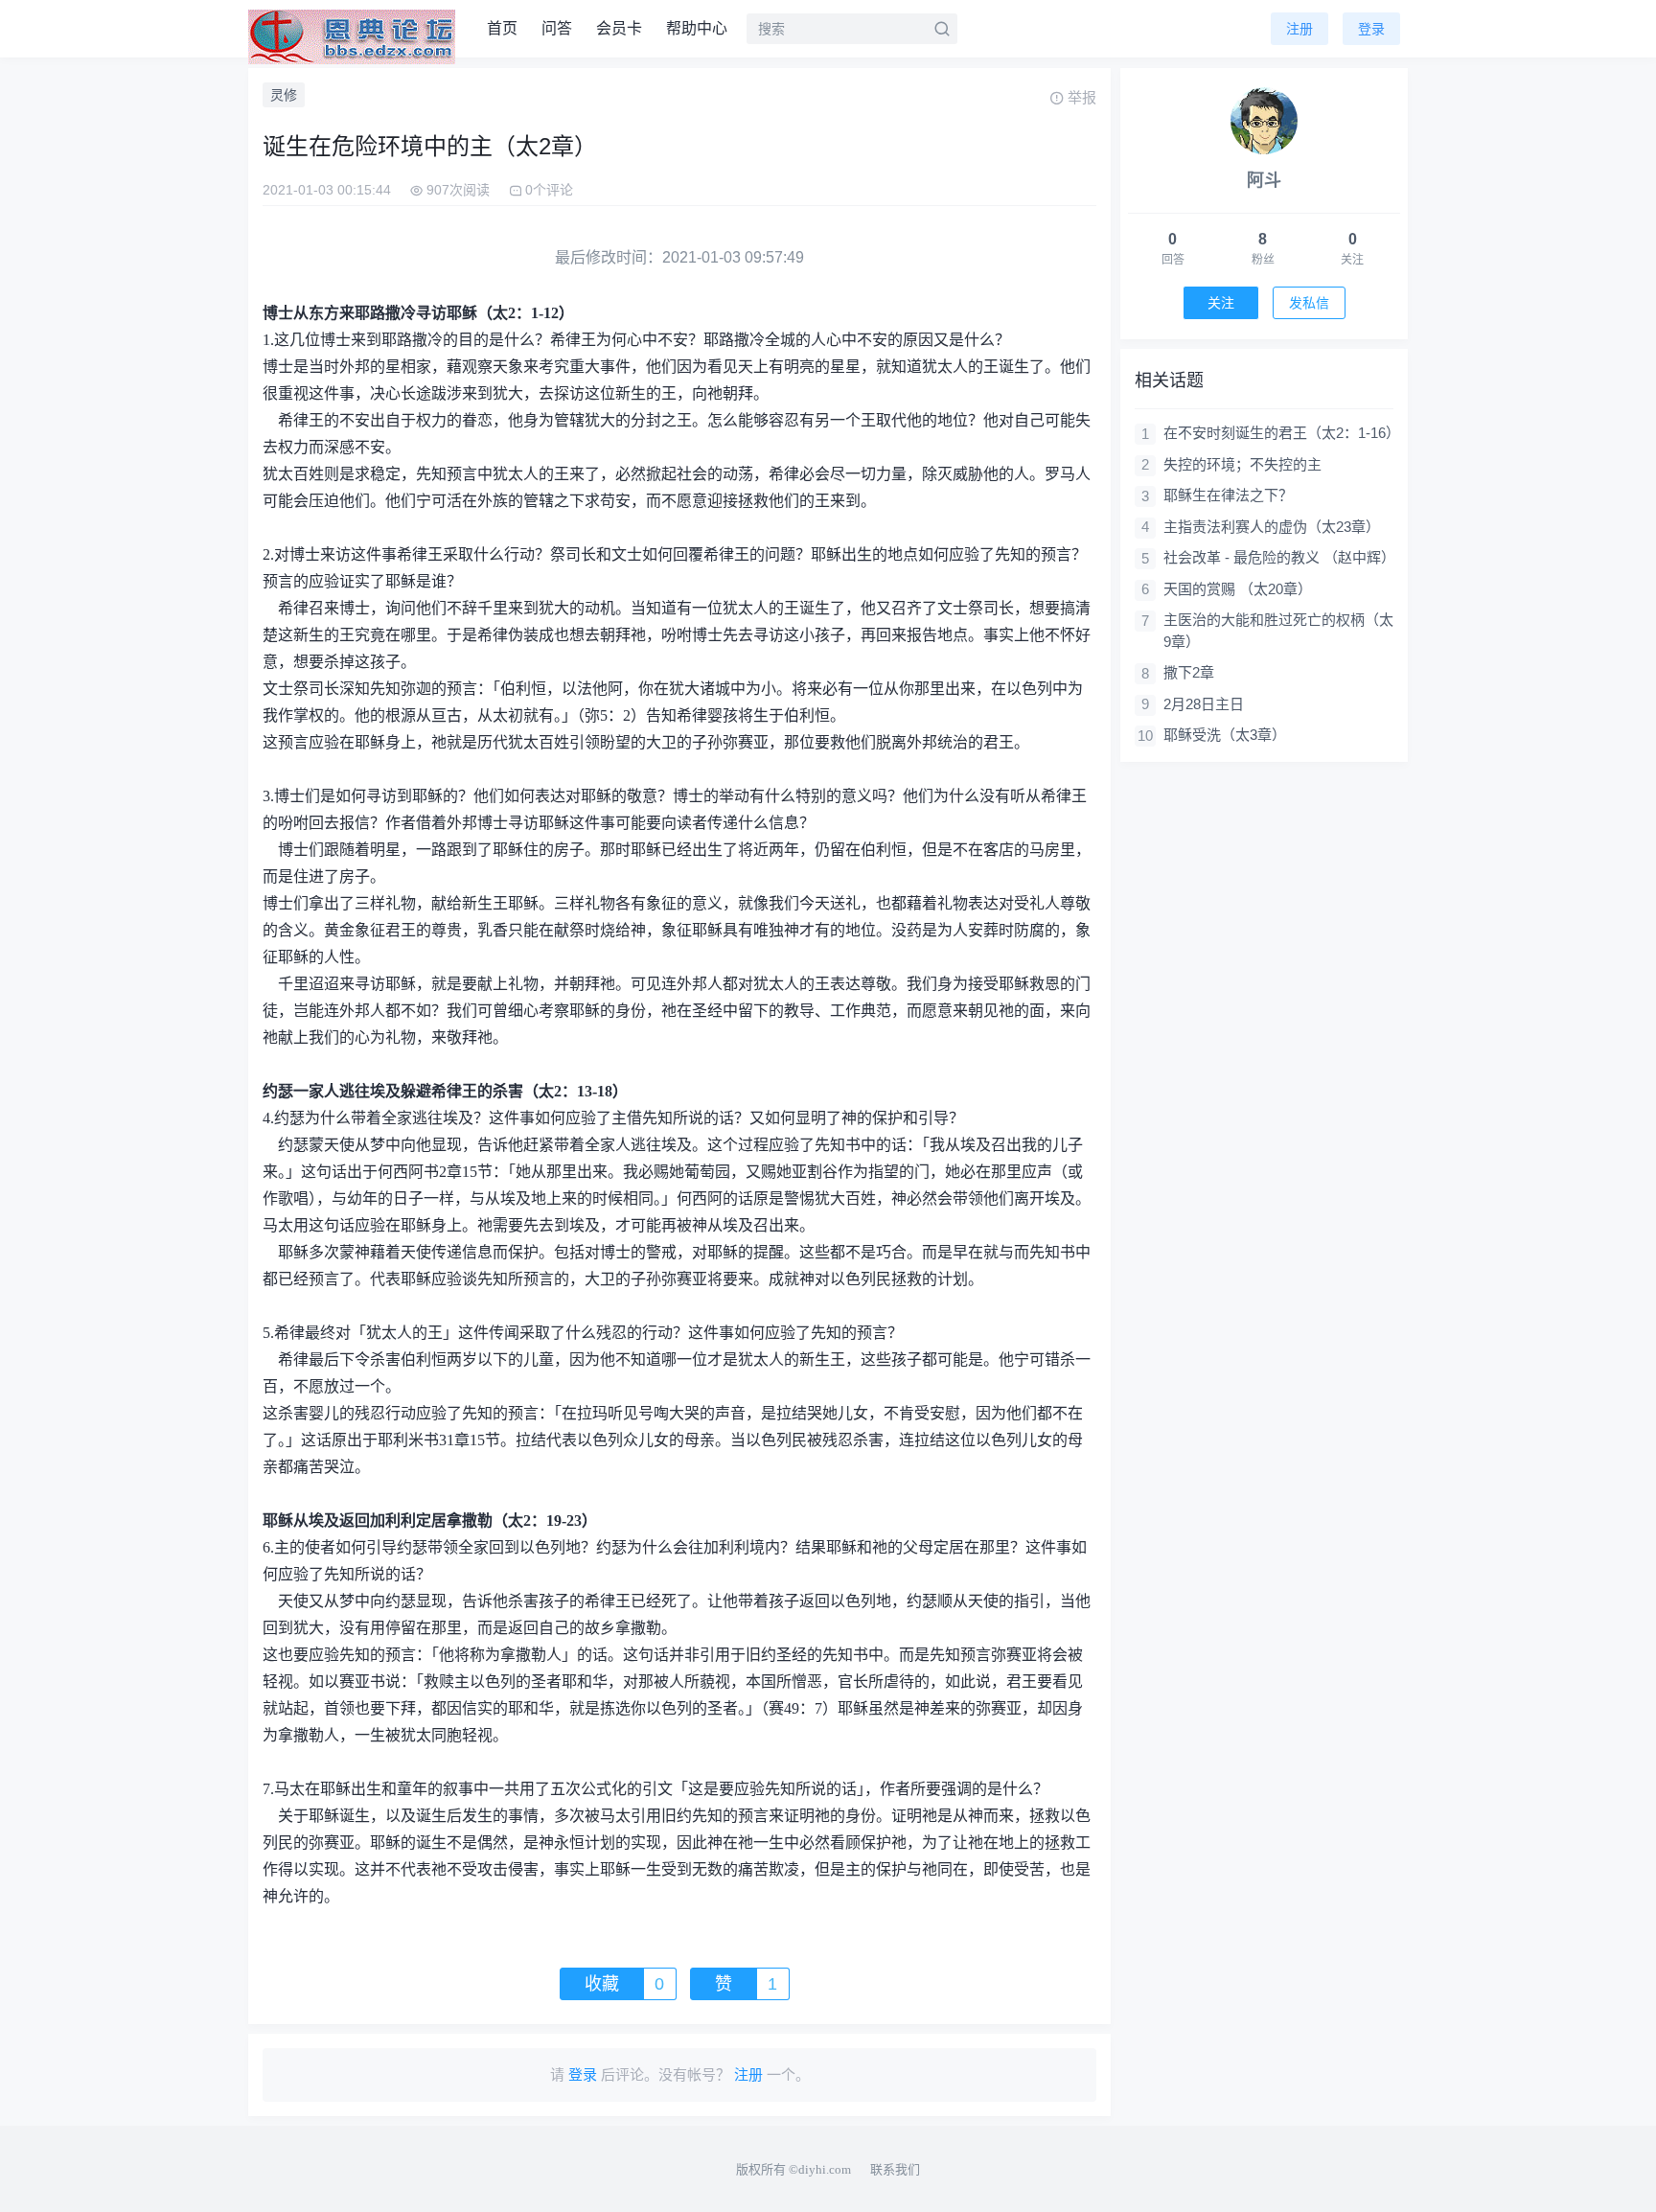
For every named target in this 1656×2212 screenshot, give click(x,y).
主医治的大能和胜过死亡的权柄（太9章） (1278, 631)
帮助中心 (697, 28)
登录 (1371, 29)
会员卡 (619, 28)
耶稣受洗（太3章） (1225, 735)
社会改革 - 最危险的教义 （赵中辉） (1278, 557)
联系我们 (895, 2169)
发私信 (1309, 303)
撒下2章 (1189, 672)
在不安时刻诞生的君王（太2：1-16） (1278, 433)
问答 (557, 28)
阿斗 (1264, 180)
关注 (1221, 303)
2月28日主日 (1204, 704)
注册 (1299, 29)
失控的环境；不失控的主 (1242, 464)
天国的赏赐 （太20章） (1238, 589)
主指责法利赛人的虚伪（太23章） (1272, 527)
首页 (502, 28)
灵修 (284, 95)
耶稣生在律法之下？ (1228, 495)
